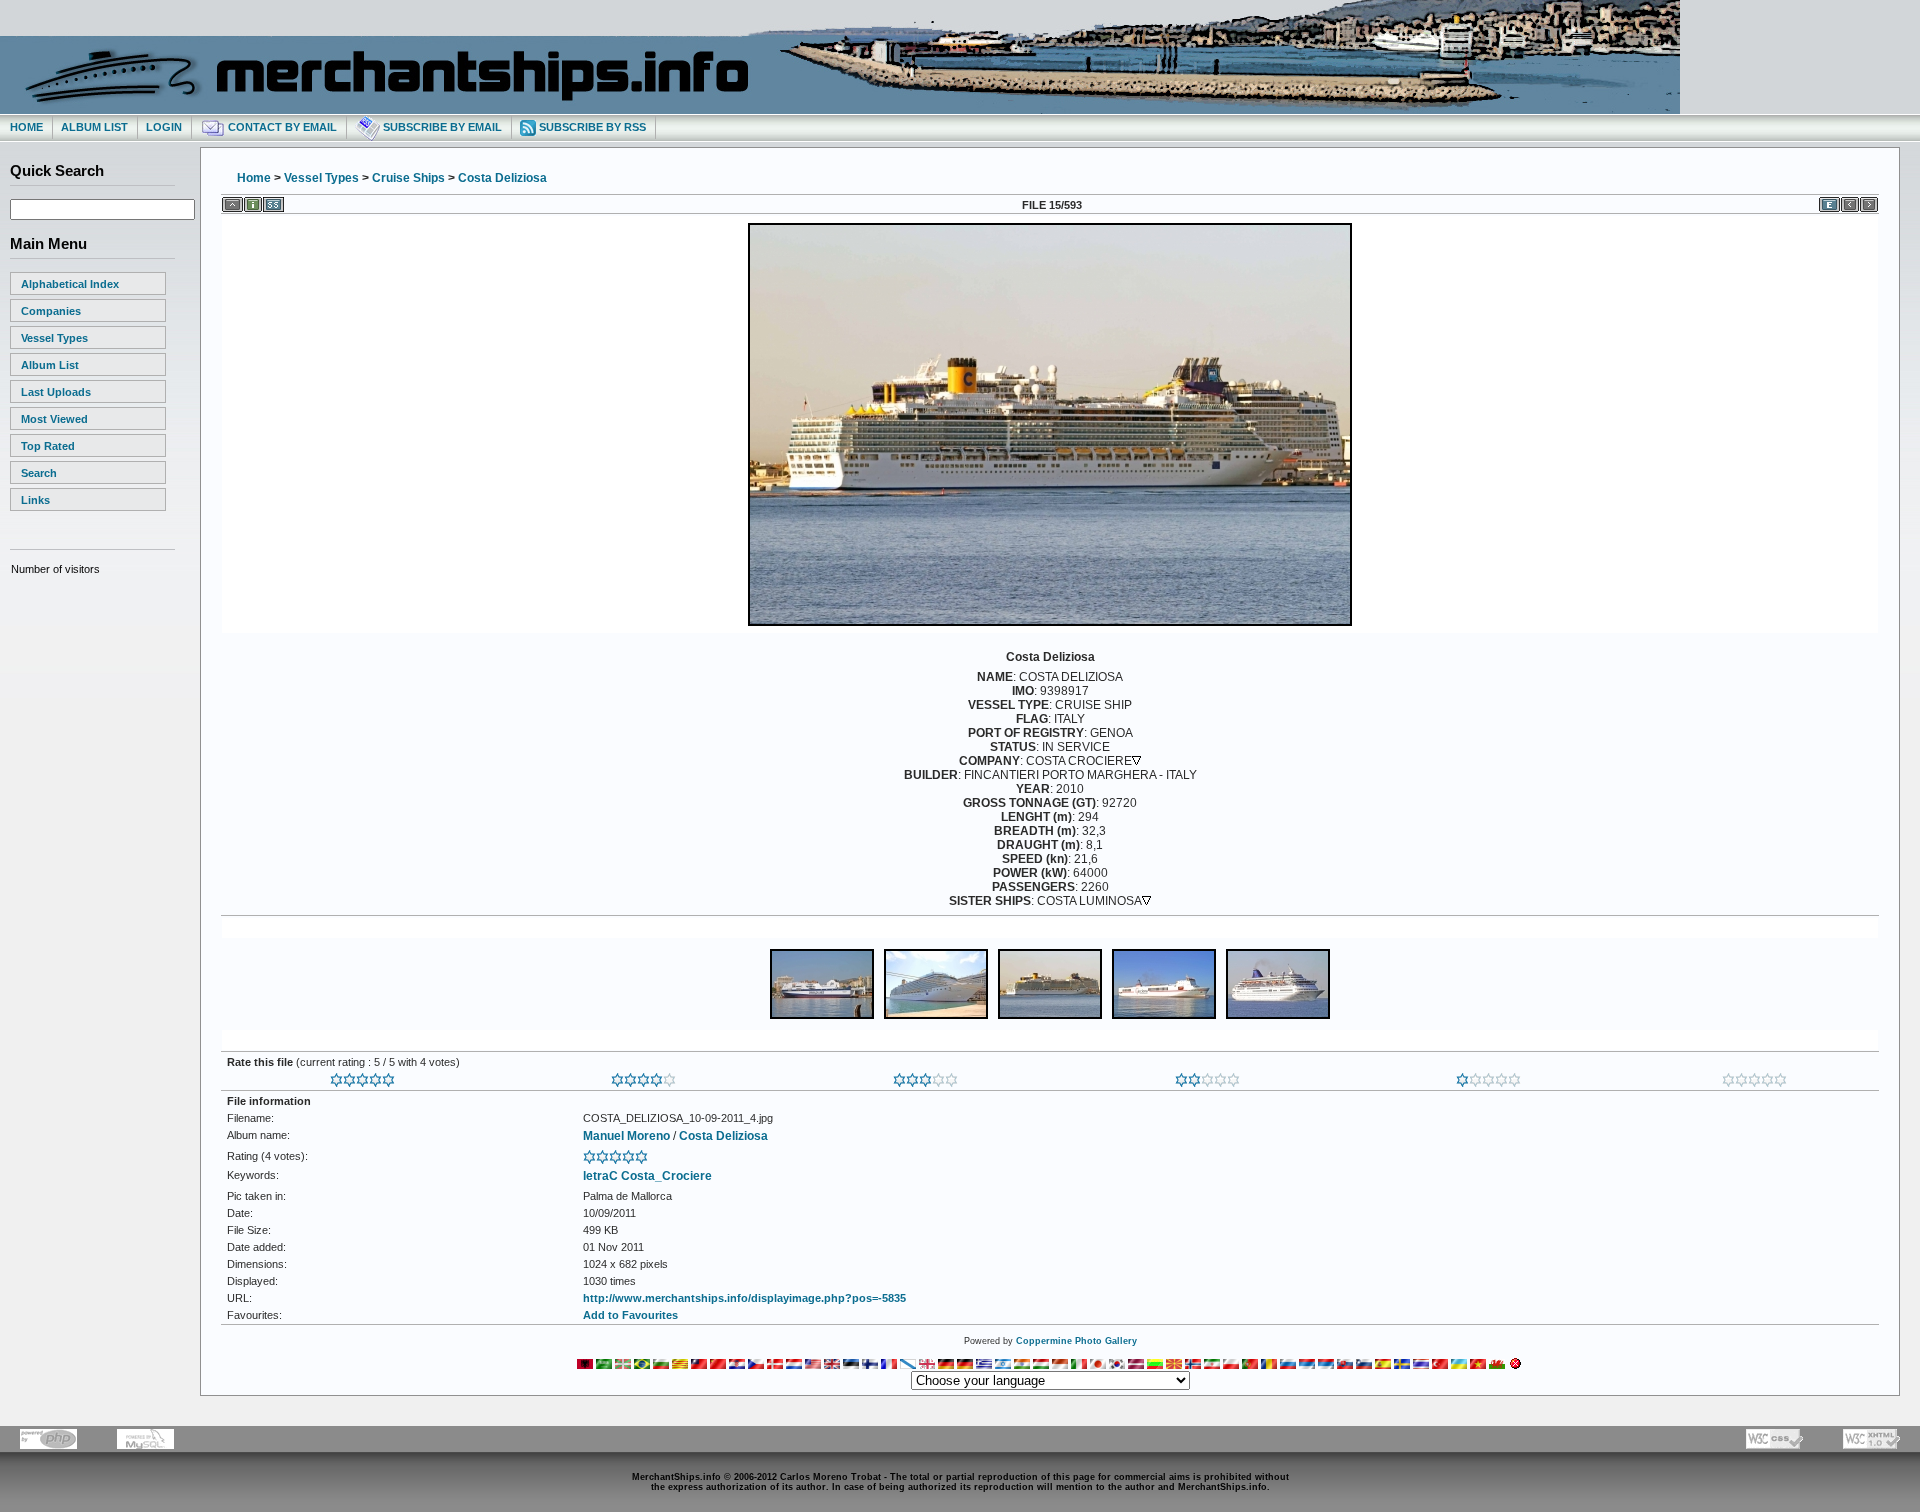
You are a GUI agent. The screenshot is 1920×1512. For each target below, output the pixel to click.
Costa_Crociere (666, 1176)
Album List (94, 127)
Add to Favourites (630, 1315)
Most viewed (54, 419)
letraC (600, 1176)
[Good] (925, 1076)
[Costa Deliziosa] (1050, 624)
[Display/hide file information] (253, 201)
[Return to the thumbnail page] (232, 201)
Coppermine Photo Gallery (1076, 1341)
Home (26, 127)
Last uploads (56, 392)
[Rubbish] (1754, 1076)
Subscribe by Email (441, 127)
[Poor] (1488, 1076)
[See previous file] (1850, 201)
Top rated (48, 446)
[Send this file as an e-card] (1829, 201)
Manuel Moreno (626, 1136)
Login (164, 127)
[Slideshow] (273, 201)
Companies (51, 311)
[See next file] (1869, 201)
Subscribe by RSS (591, 127)
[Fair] (1207, 1076)
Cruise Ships (408, 178)
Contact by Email (281, 127)
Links (35, 500)
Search (39, 473)
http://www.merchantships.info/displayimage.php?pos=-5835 (744, 1298)
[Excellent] (643, 1076)
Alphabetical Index (70, 284)
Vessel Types (54, 338)
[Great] (362, 1076)
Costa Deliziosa (502, 178)
